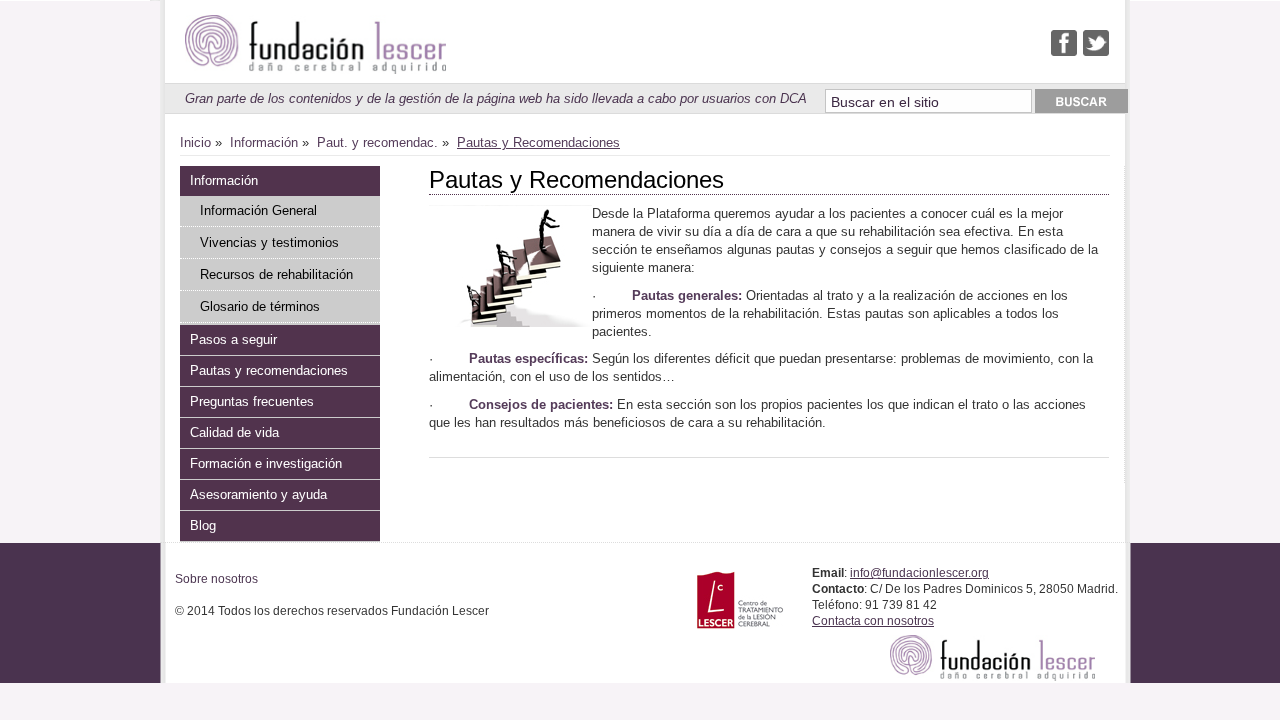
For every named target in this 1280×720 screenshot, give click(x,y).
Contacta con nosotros (873, 621)
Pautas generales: (687, 295)
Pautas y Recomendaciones (538, 142)
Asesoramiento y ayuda (258, 494)
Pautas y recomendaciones (269, 370)
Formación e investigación (266, 463)
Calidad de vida (234, 432)
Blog (203, 525)
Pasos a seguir (233, 339)
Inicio (195, 142)
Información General (258, 210)
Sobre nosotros (216, 579)
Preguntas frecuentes (252, 401)
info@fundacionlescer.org (919, 573)
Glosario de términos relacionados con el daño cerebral (272, 311)
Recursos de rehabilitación (276, 274)
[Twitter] (1096, 51)
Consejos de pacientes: (541, 404)
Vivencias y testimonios (269, 242)
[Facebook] (1064, 51)
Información (264, 142)
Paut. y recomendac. (377, 142)
